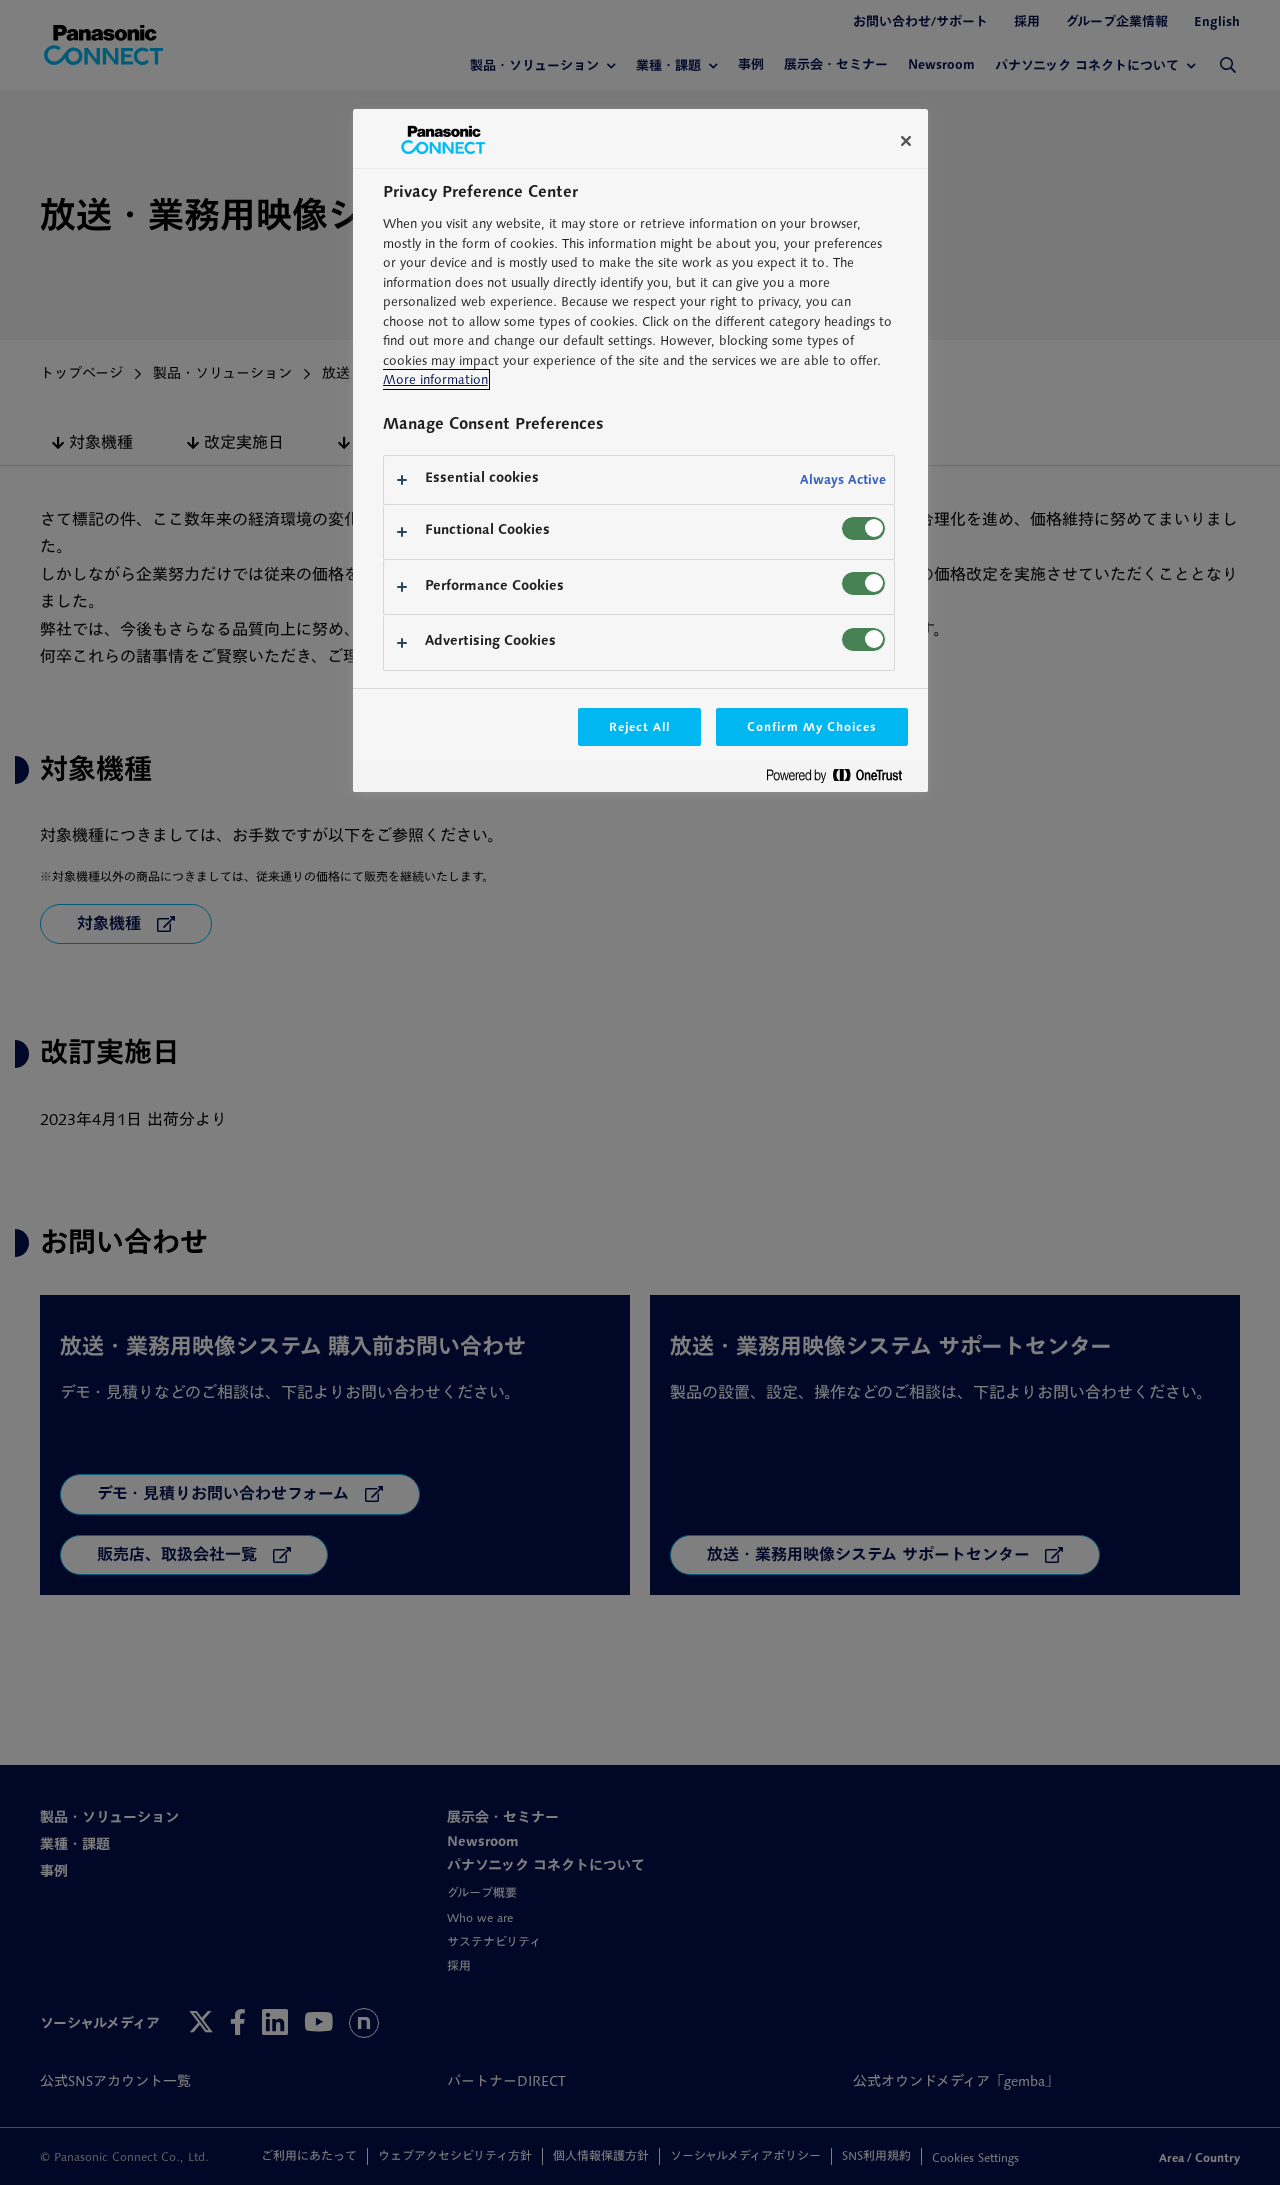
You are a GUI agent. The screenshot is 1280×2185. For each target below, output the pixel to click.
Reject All (640, 726)
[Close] (906, 141)
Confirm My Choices (811, 726)
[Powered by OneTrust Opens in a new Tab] (842, 779)
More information (435, 379)
